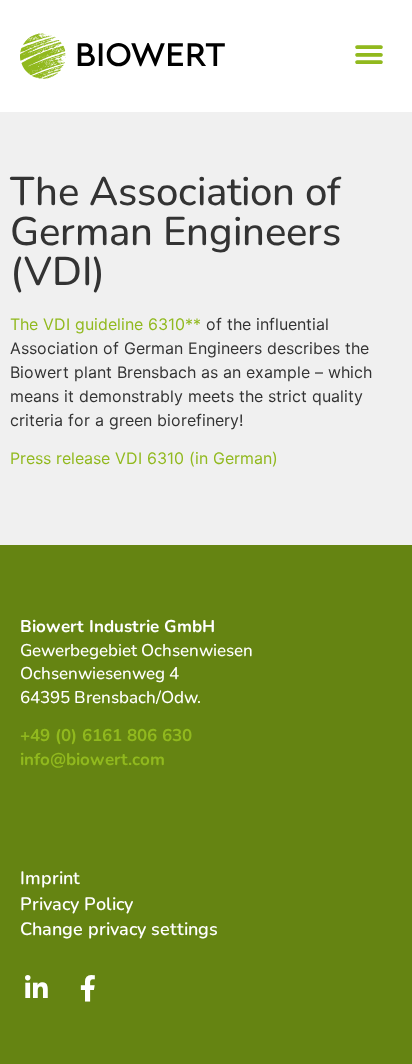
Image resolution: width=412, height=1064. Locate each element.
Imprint (50, 878)
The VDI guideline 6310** (105, 324)
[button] (369, 54)
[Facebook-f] (88, 988)
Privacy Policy (76, 904)
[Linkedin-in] (36, 988)
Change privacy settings (119, 929)
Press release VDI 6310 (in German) (144, 458)
